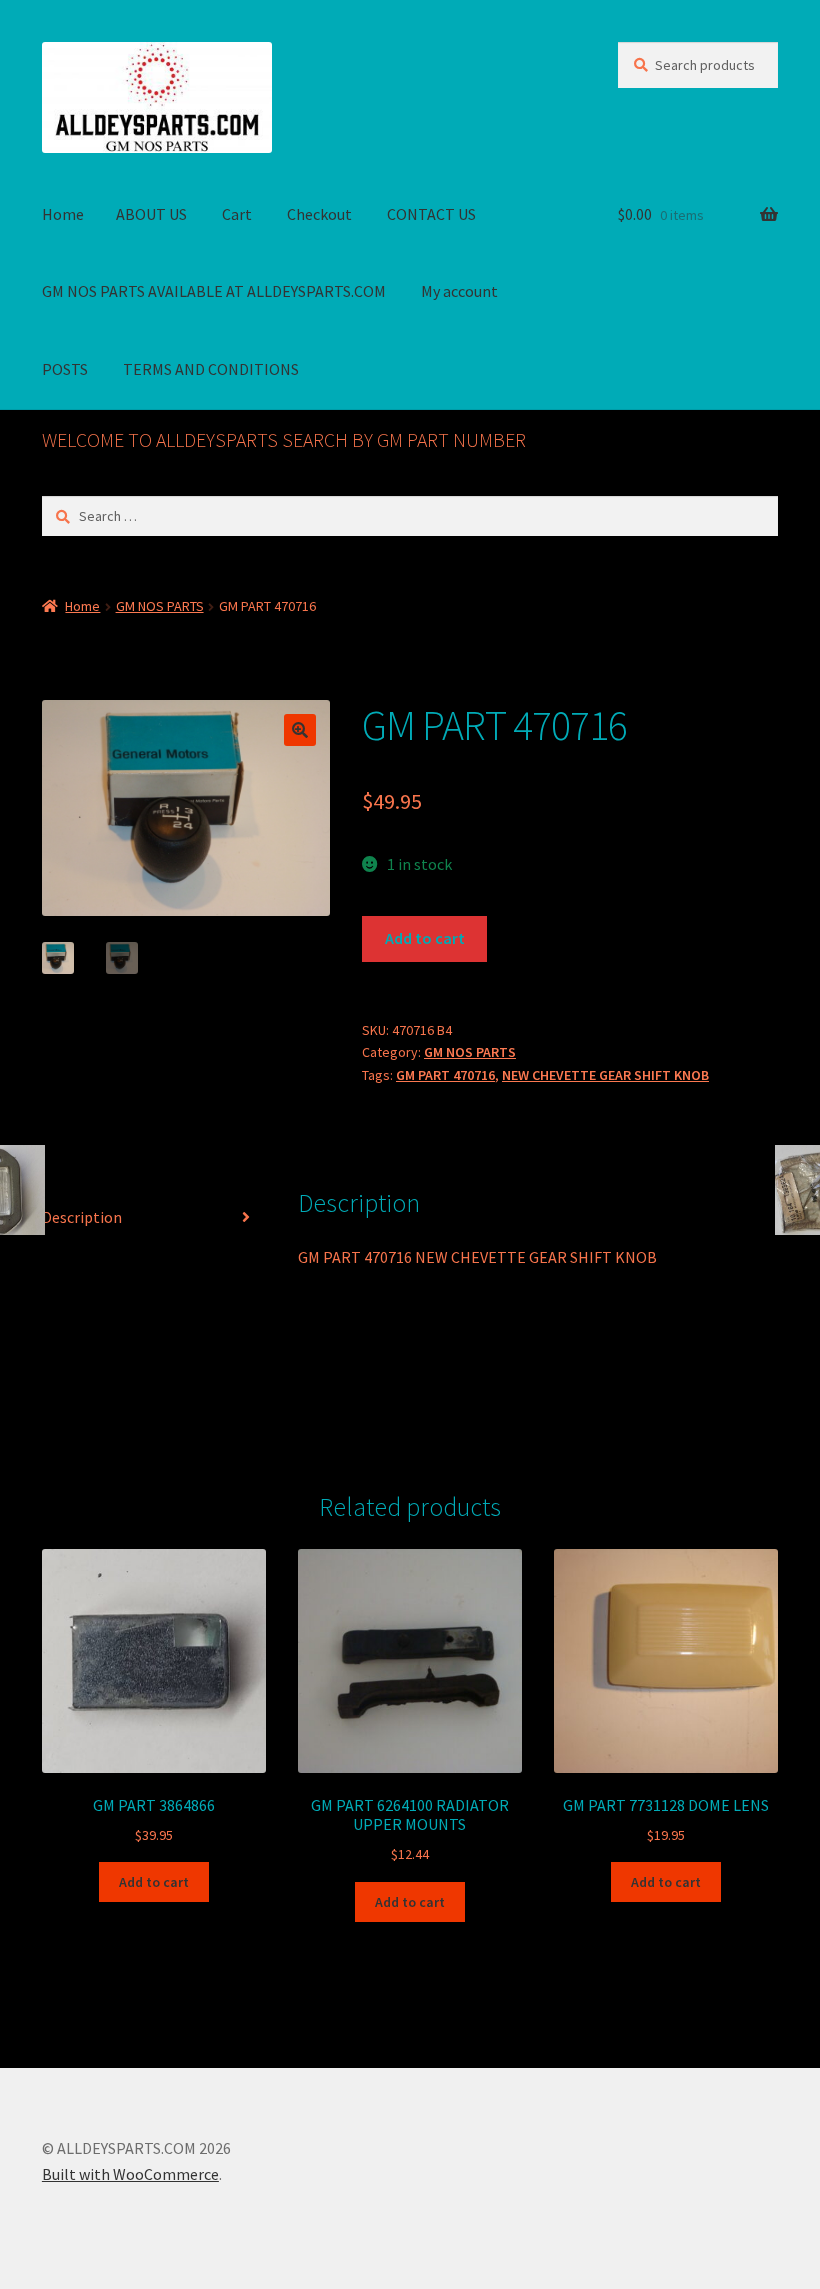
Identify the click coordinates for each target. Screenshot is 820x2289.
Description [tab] (82, 1217)
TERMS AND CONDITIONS (211, 369)
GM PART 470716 (445, 1075)
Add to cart (425, 938)
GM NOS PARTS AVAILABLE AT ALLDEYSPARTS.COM (214, 291)
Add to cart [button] (154, 1882)
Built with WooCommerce (130, 2174)
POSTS (65, 369)
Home (63, 214)
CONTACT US (431, 214)
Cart (237, 214)
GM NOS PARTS (160, 606)
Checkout (319, 214)
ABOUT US (151, 214)
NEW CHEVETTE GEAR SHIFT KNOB (605, 1075)
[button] (300, 730)
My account (459, 291)
